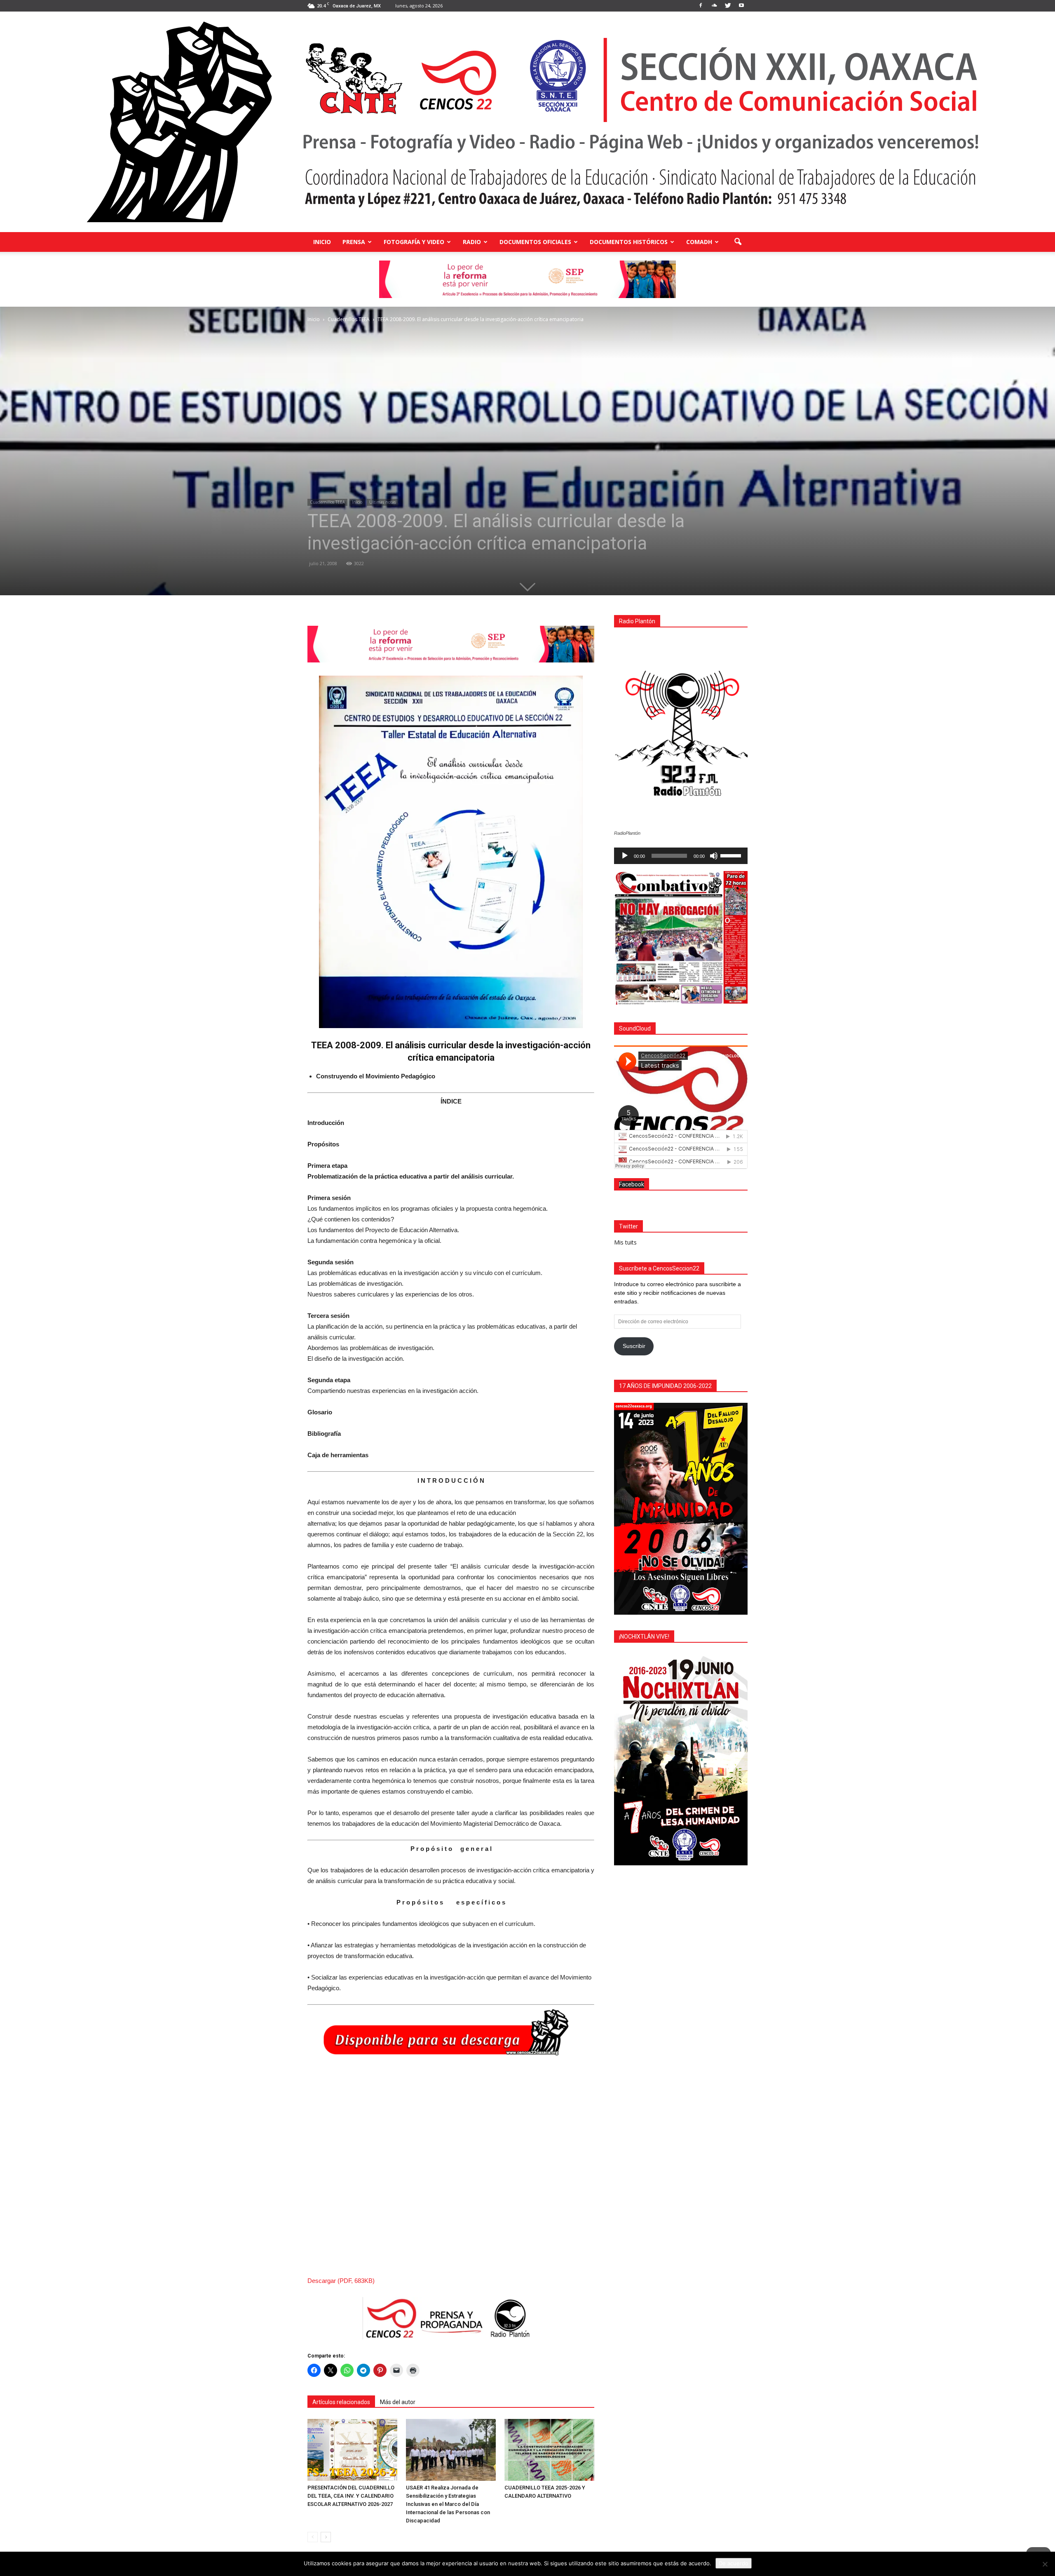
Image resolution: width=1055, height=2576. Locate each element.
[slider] (732, 855)
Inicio (322, 242)
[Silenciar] (714, 856)
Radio (472, 242)
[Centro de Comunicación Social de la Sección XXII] (527, 122)
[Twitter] (728, 6)
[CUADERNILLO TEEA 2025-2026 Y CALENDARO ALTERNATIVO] (549, 2450)
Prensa (354, 242)
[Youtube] (741, 6)
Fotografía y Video (414, 242)
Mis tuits (625, 1242)
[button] (738, 242)
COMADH (699, 242)
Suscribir (634, 1346)
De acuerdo (734, 2563)
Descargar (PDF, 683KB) (341, 2281)
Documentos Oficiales (535, 242)
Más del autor (398, 2402)
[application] (681, 856)
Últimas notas (382, 502)
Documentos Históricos (629, 242)
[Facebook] (701, 6)
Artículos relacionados (341, 2402)
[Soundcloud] (714, 6)
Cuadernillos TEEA (327, 502)
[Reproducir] (625, 856)
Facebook (632, 1184)
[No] (1045, 2564)
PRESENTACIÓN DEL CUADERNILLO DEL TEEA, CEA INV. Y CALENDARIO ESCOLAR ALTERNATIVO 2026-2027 (351, 2496)
